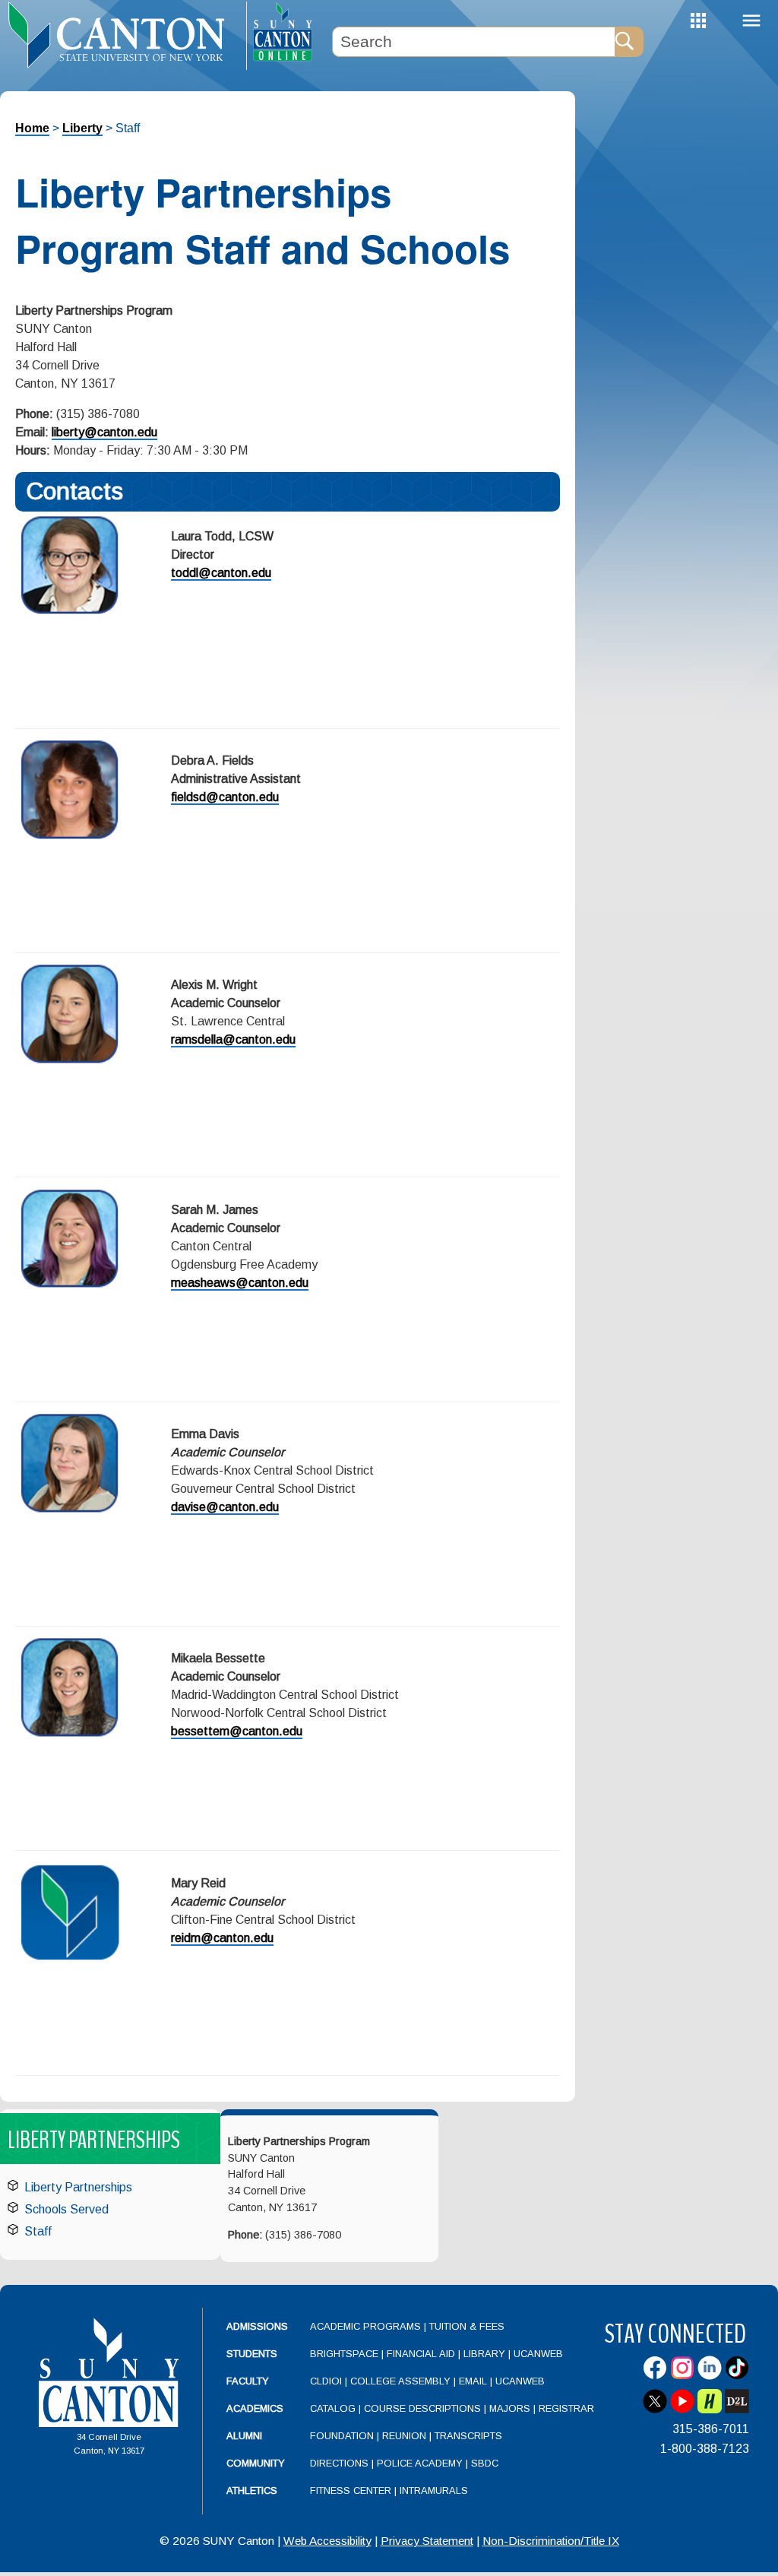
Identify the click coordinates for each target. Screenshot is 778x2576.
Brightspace (344, 2354)
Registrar (566, 2408)
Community (256, 2463)
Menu (751, 21)
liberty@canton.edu (104, 432)
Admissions (257, 2326)
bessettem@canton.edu (237, 1731)
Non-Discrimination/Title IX (551, 2541)
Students (252, 2354)
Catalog (333, 2408)
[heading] (123, 35)
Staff (38, 2231)
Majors (510, 2408)
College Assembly (400, 2381)
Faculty (248, 2381)
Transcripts (468, 2436)
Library (484, 2354)
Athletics (252, 2490)
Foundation (342, 2436)
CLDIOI (326, 2381)
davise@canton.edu (225, 1507)
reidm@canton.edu (222, 1938)
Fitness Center (351, 2490)
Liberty (82, 128)
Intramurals (434, 2490)
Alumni (244, 2436)
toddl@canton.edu (221, 573)
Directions (339, 2463)
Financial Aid (421, 2354)
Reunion (404, 2436)
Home (32, 128)
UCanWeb (538, 2354)
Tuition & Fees (467, 2326)
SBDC (485, 2463)
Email (473, 2381)
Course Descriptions (422, 2408)
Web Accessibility (327, 2541)
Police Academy (420, 2463)
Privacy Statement (427, 2541)
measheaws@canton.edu (240, 1283)
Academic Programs (367, 2326)
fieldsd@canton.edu (225, 797)
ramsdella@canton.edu (233, 1039)
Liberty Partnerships (78, 2187)
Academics (255, 2408)
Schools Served (66, 2209)
